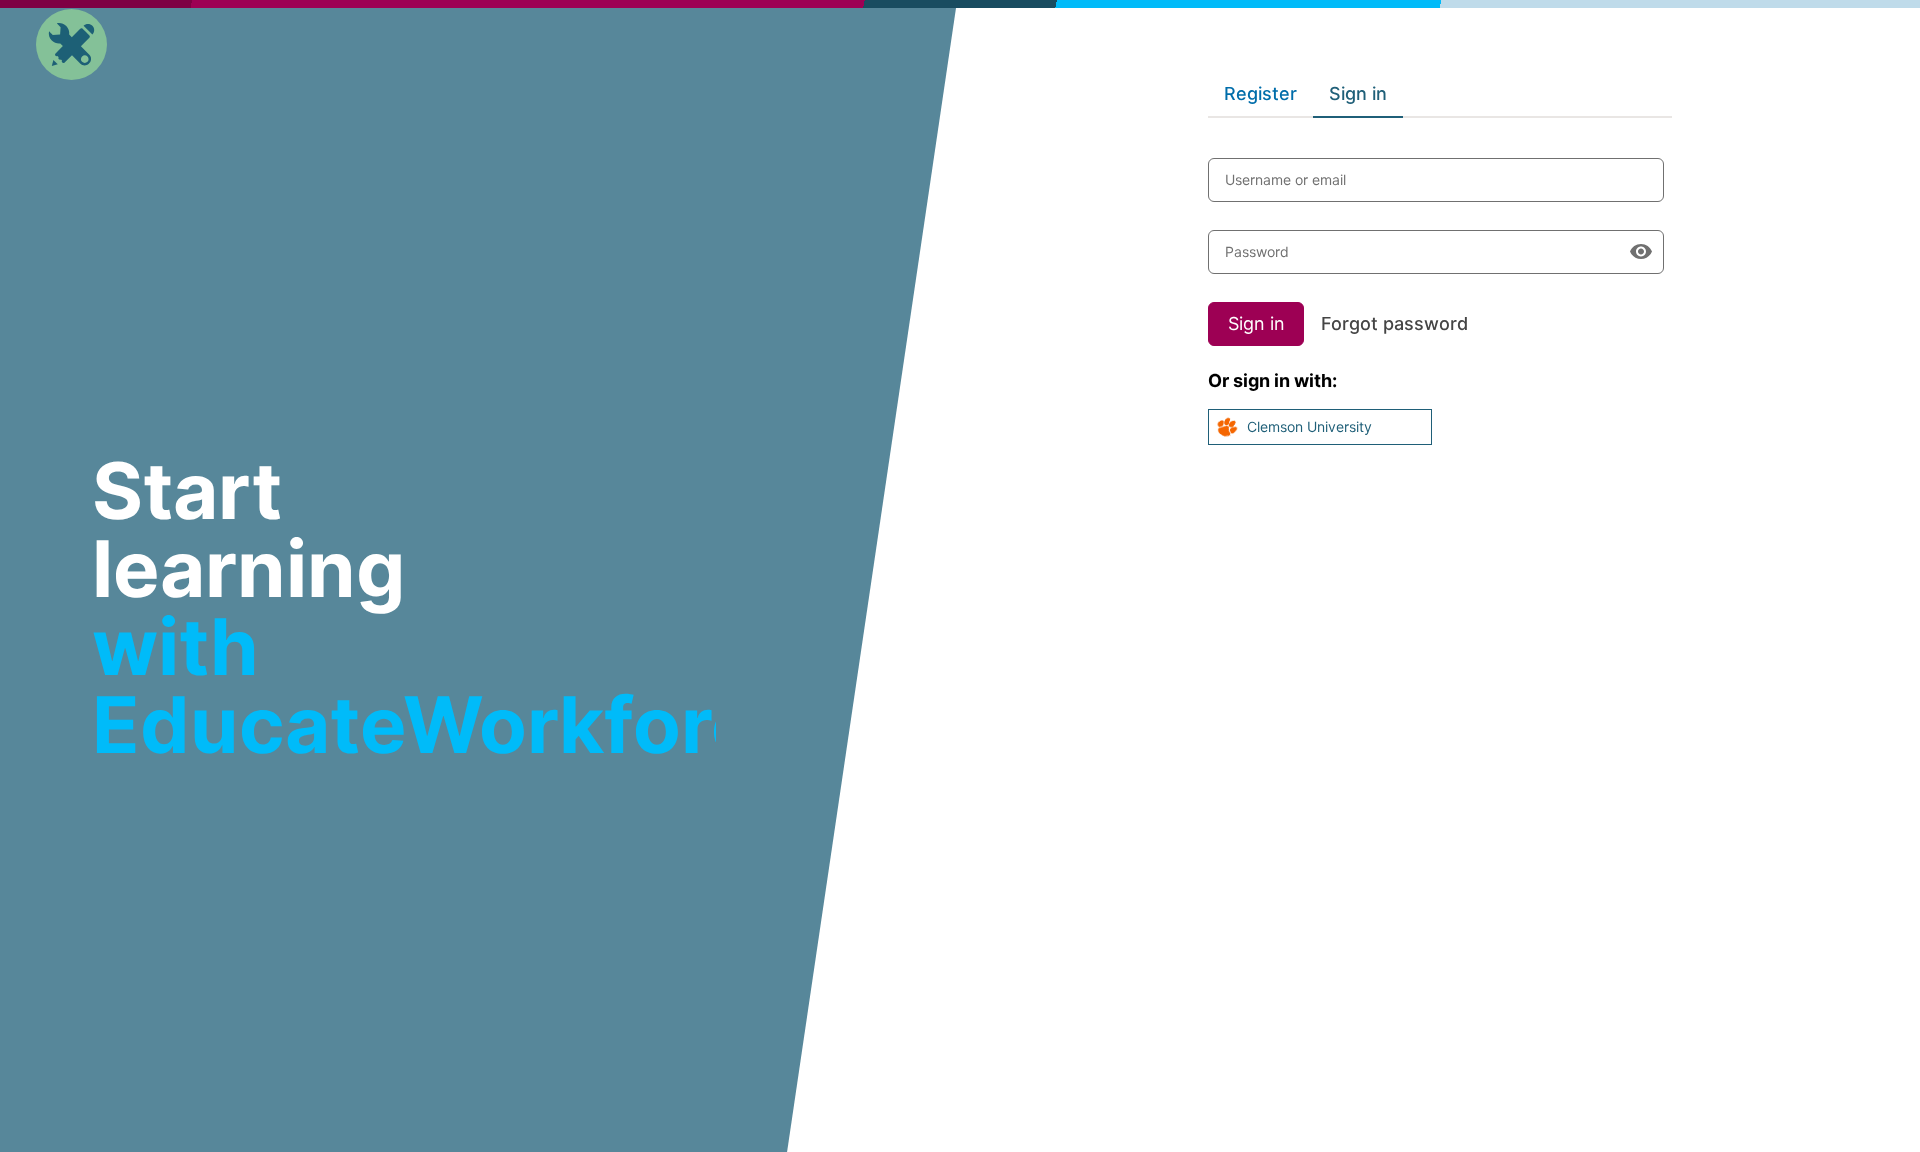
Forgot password (1394, 323)
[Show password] (1641, 252)
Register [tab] (1260, 93)
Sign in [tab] (1358, 93)
